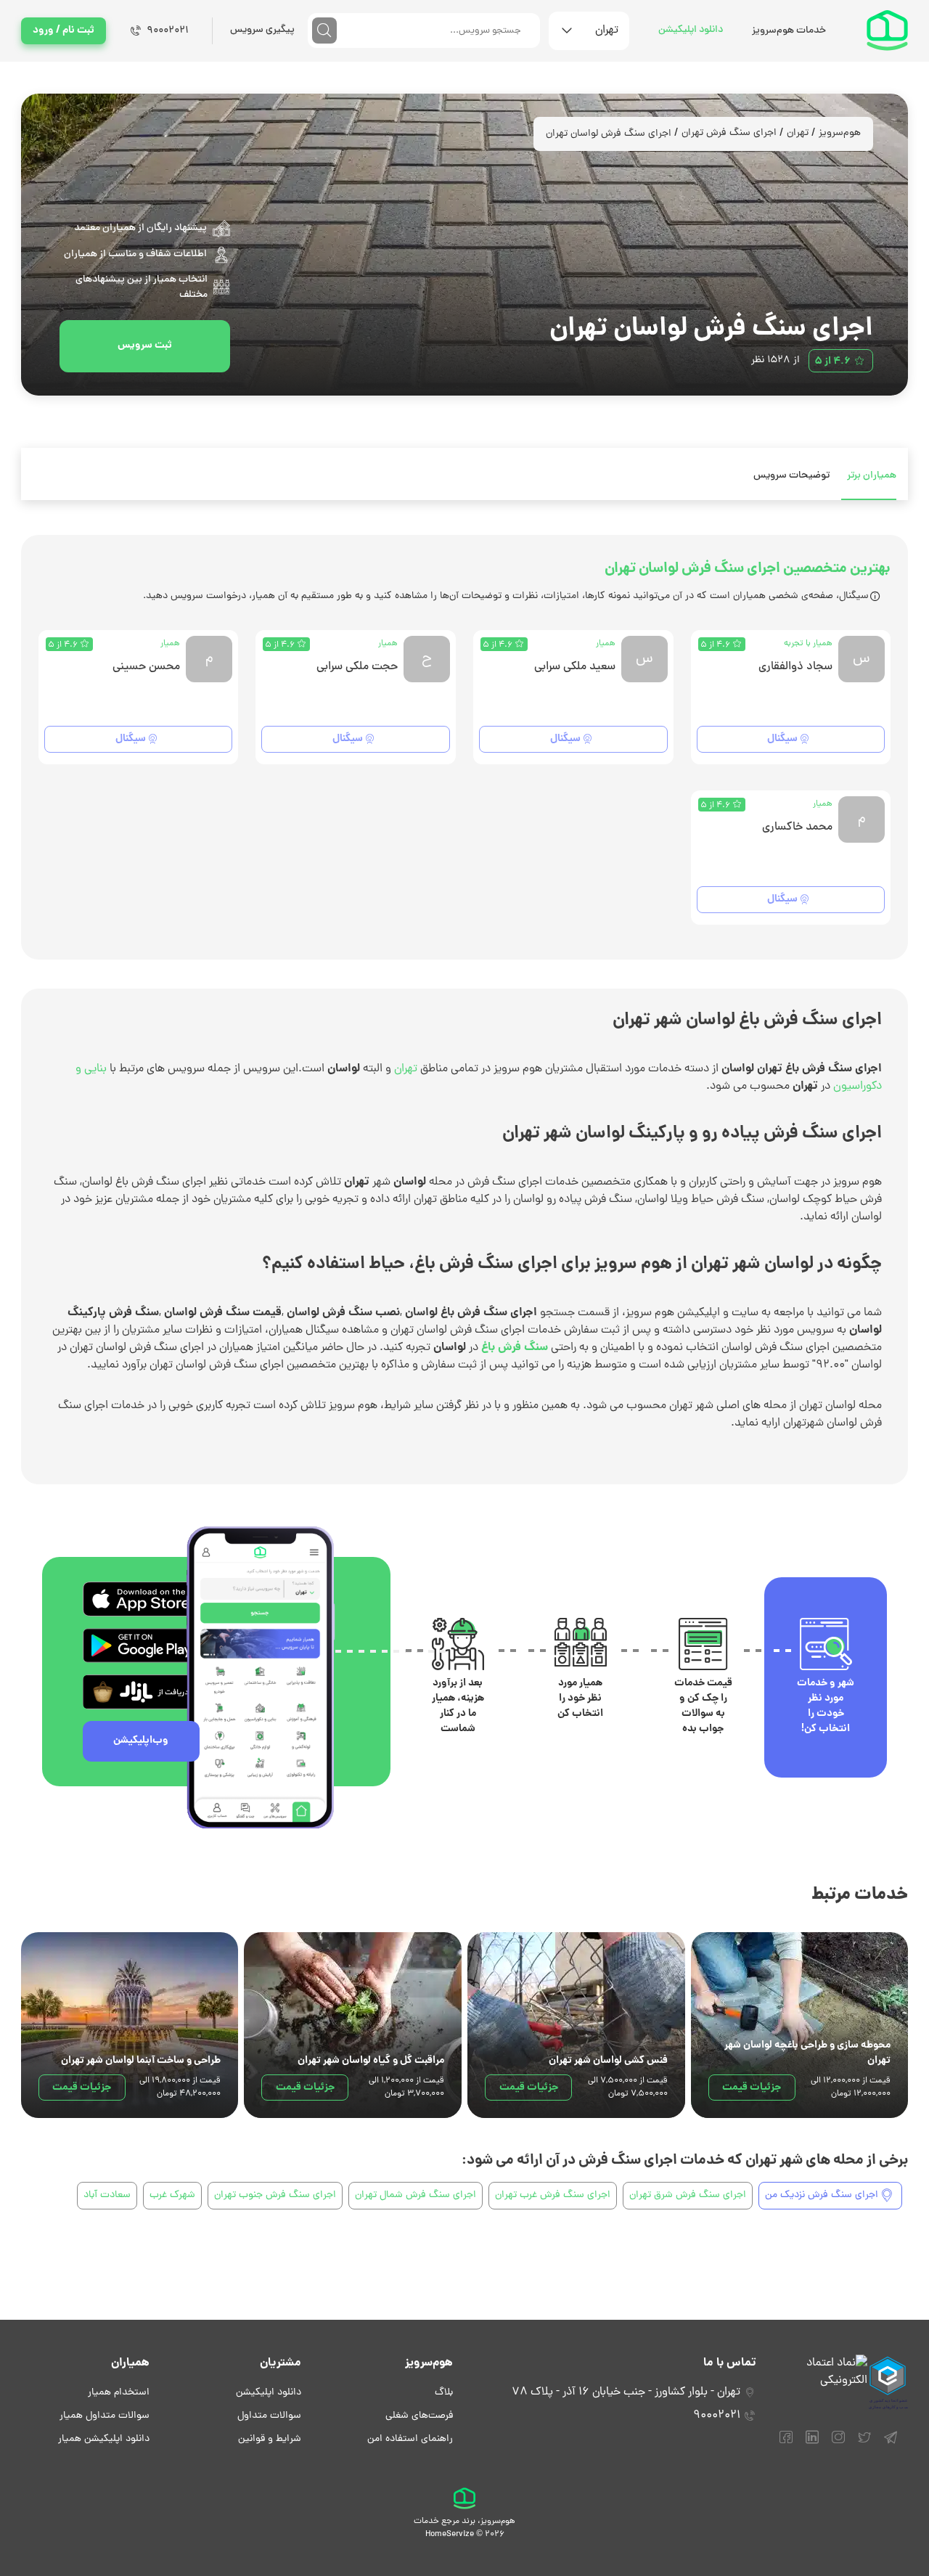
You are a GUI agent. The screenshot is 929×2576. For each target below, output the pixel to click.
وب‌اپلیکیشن (141, 1741)
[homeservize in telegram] (891, 2444)
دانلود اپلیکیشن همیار (104, 2439)
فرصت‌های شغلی (419, 2416)
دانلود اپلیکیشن (691, 30)
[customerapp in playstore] (141, 1645)
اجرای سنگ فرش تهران (729, 133)
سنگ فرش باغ (515, 1348)
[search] (324, 30)
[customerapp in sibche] (141, 1599)
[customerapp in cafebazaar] (141, 1692)
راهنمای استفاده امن (410, 2439)
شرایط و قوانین (270, 2439)
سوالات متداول (269, 2416)
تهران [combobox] (607, 30)
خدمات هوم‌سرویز (789, 31)
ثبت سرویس (145, 345)
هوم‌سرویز (840, 133)
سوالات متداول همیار (105, 2416)
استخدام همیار (119, 2393)
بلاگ (444, 2393)
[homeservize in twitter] (864, 2444)
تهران (798, 133)
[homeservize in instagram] (838, 2444)
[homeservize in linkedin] (812, 2444)
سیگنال (782, 739)
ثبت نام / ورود (64, 30)
